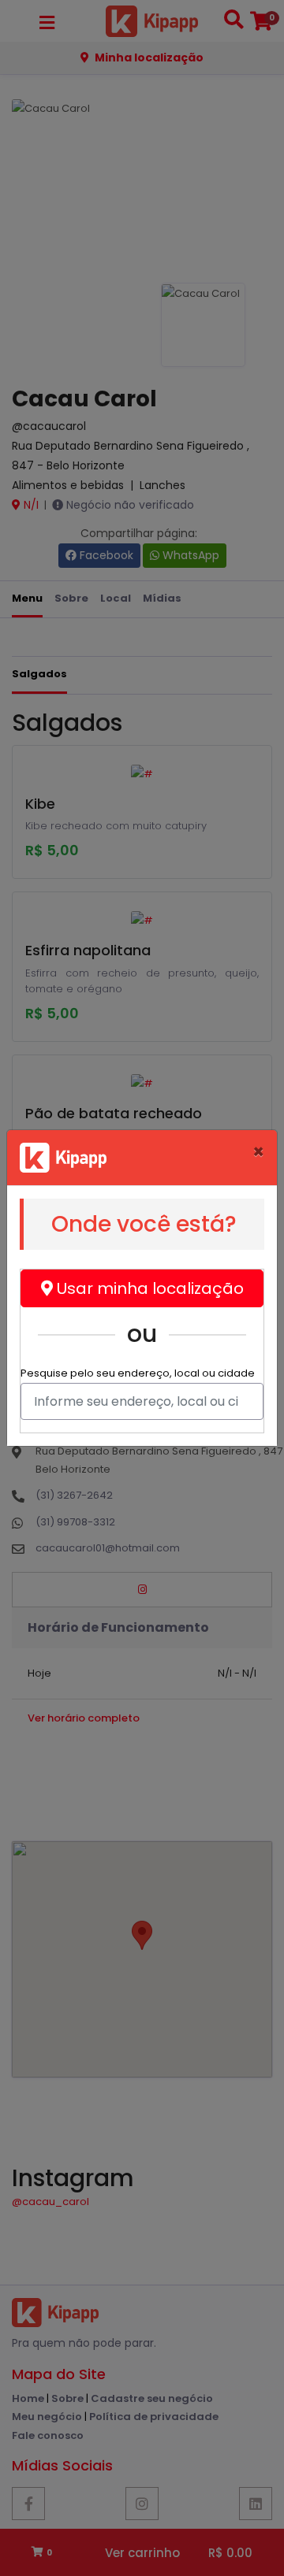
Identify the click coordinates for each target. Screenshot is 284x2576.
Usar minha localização (148, 1288)
